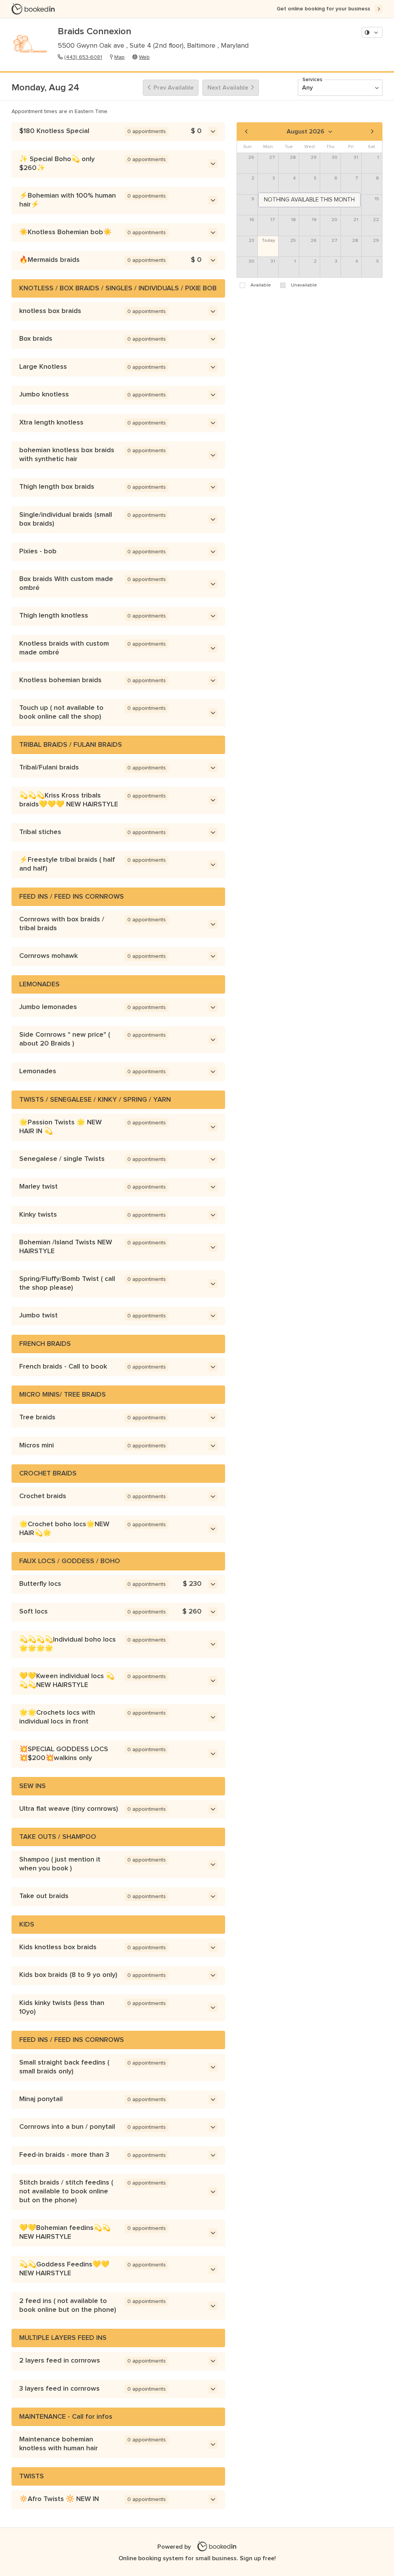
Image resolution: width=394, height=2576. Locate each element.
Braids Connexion (94, 32)
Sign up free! (258, 2558)
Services (312, 80)
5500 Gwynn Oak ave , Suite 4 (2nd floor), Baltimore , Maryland (153, 46)
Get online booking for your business (323, 9)
